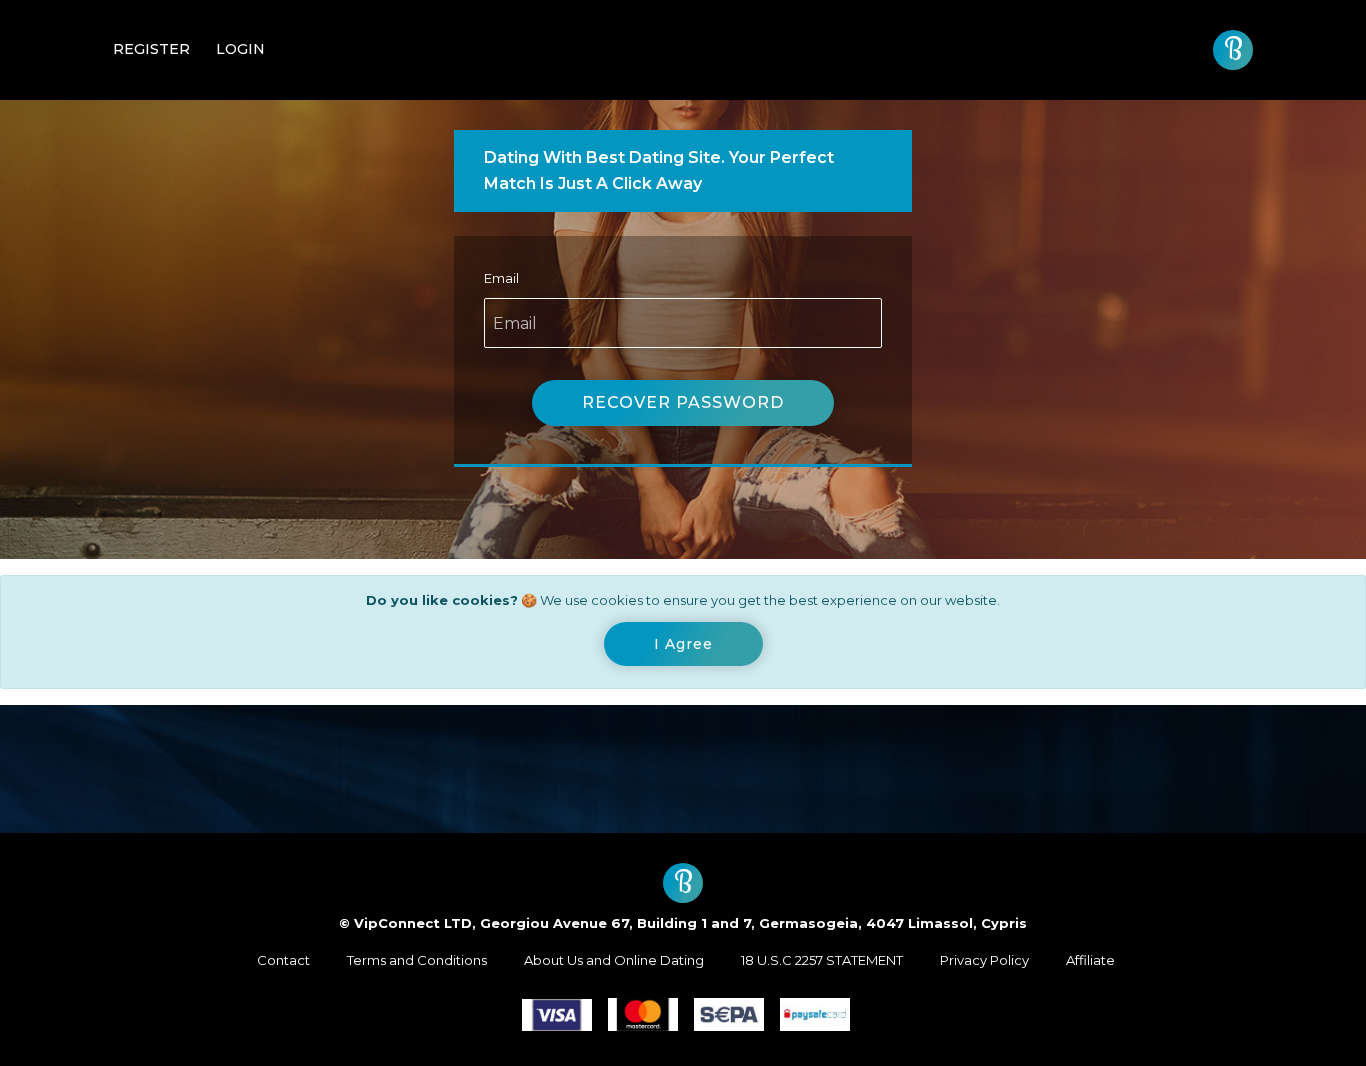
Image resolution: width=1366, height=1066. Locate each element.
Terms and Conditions (417, 960)
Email (501, 278)
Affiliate (1090, 960)
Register (151, 49)
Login (240, 49)
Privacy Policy (984, 960)
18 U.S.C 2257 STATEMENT (822, 960)
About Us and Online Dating (614, 960)
